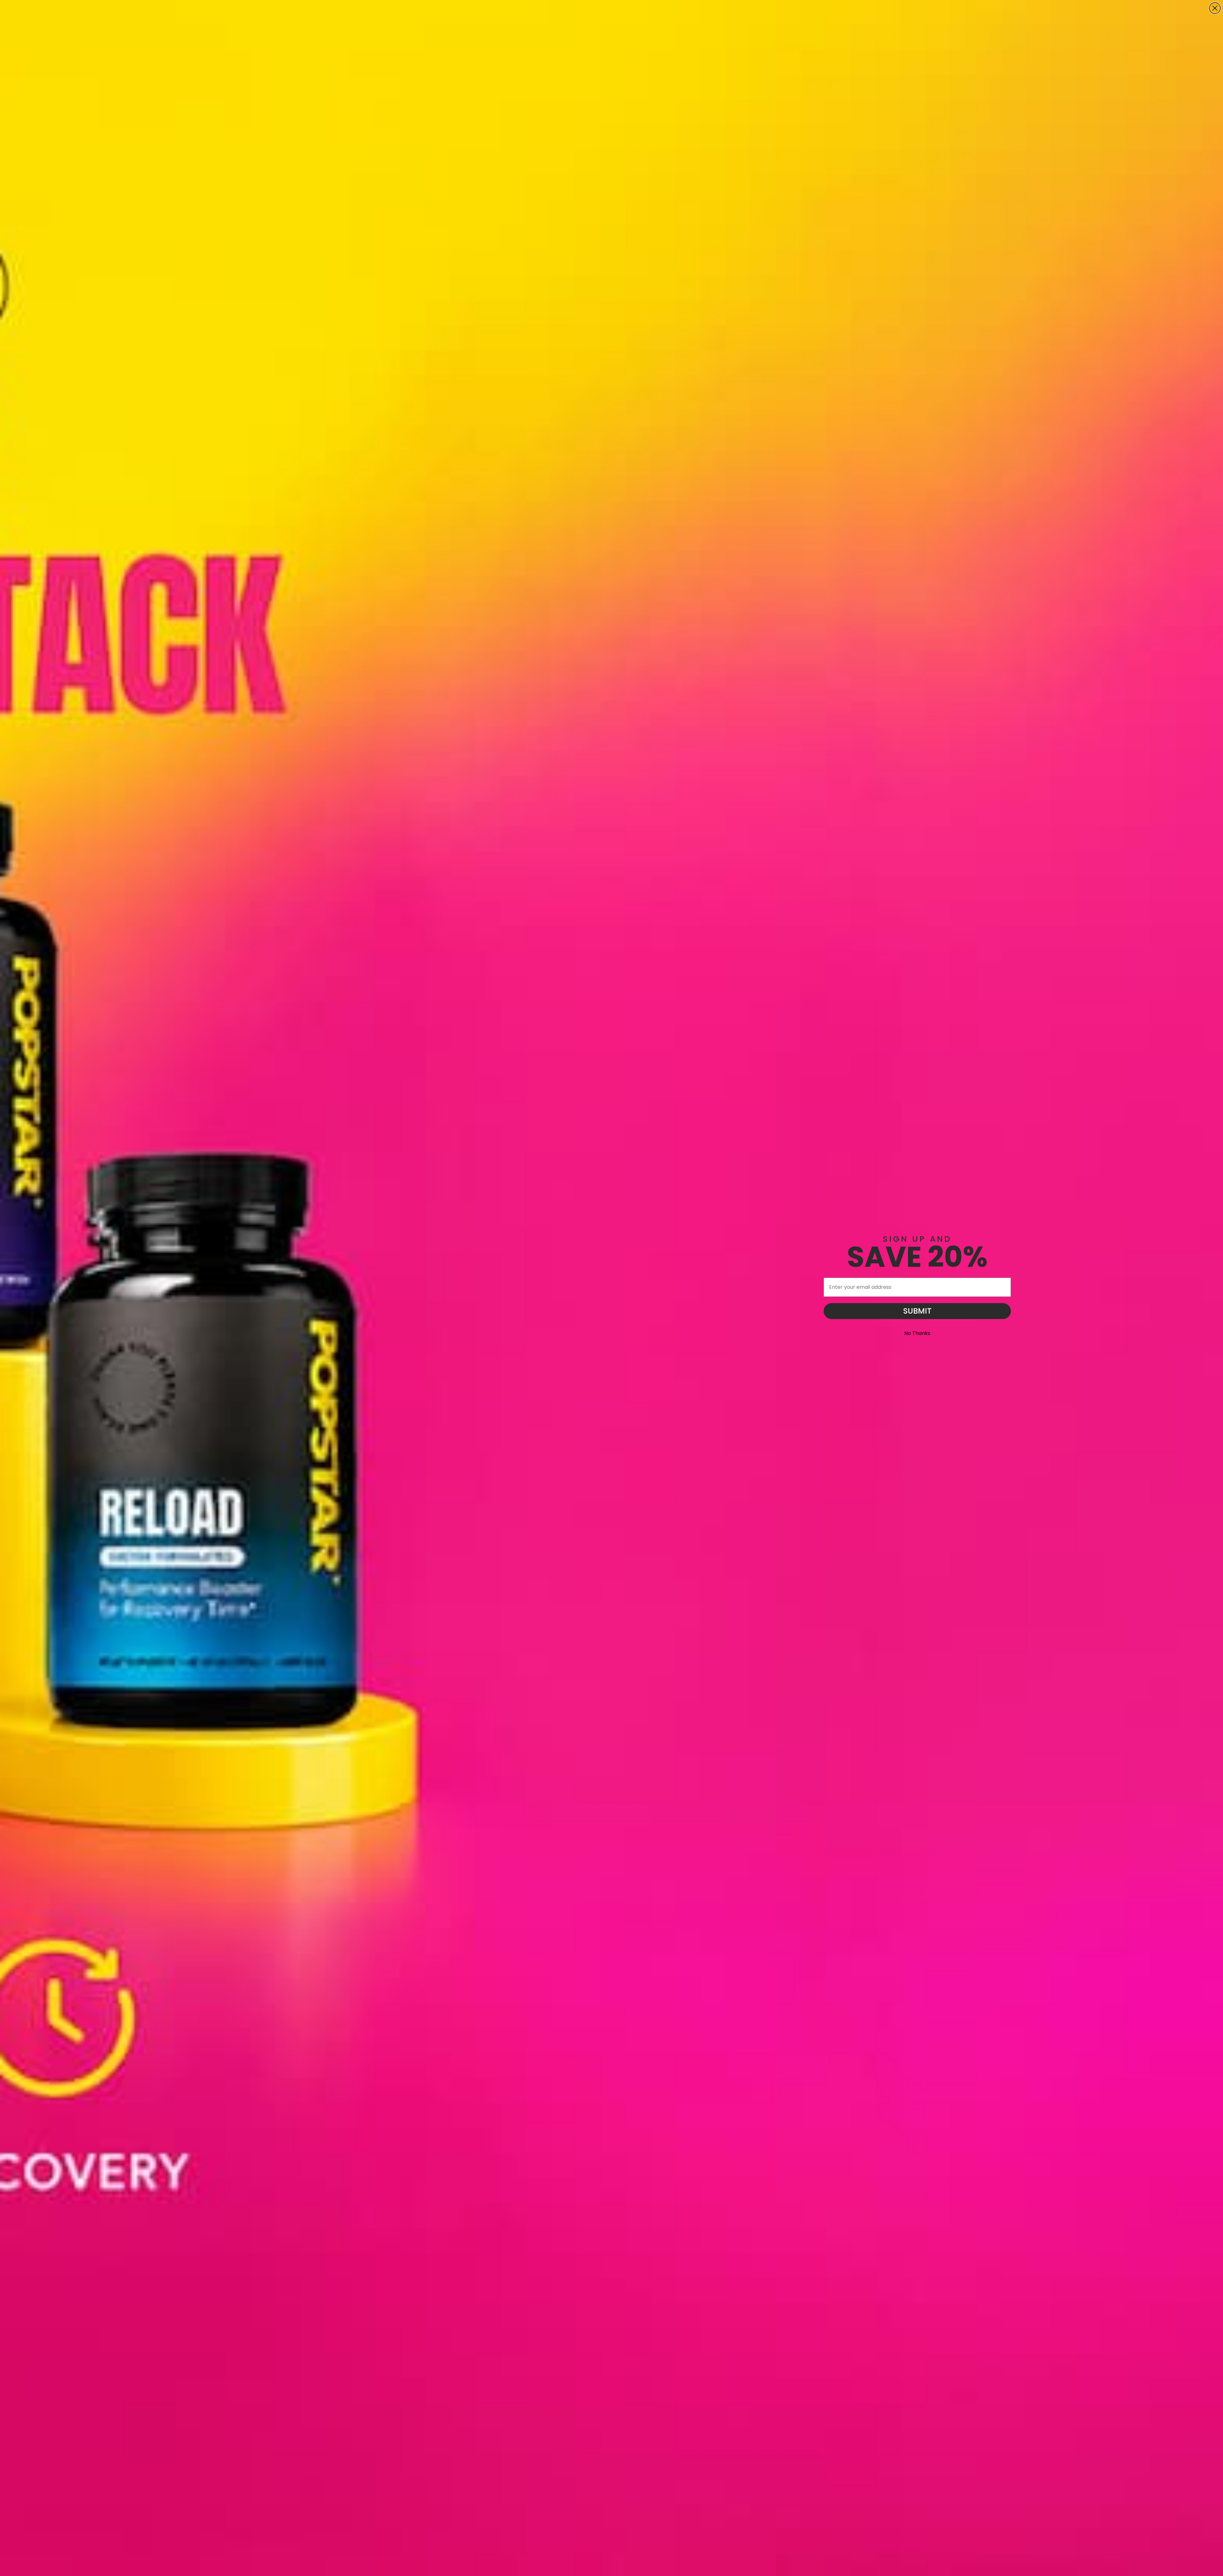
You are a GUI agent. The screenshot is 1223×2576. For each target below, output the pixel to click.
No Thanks (917, 1333)
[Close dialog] (1215, 8)
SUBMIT (917, 1311)
